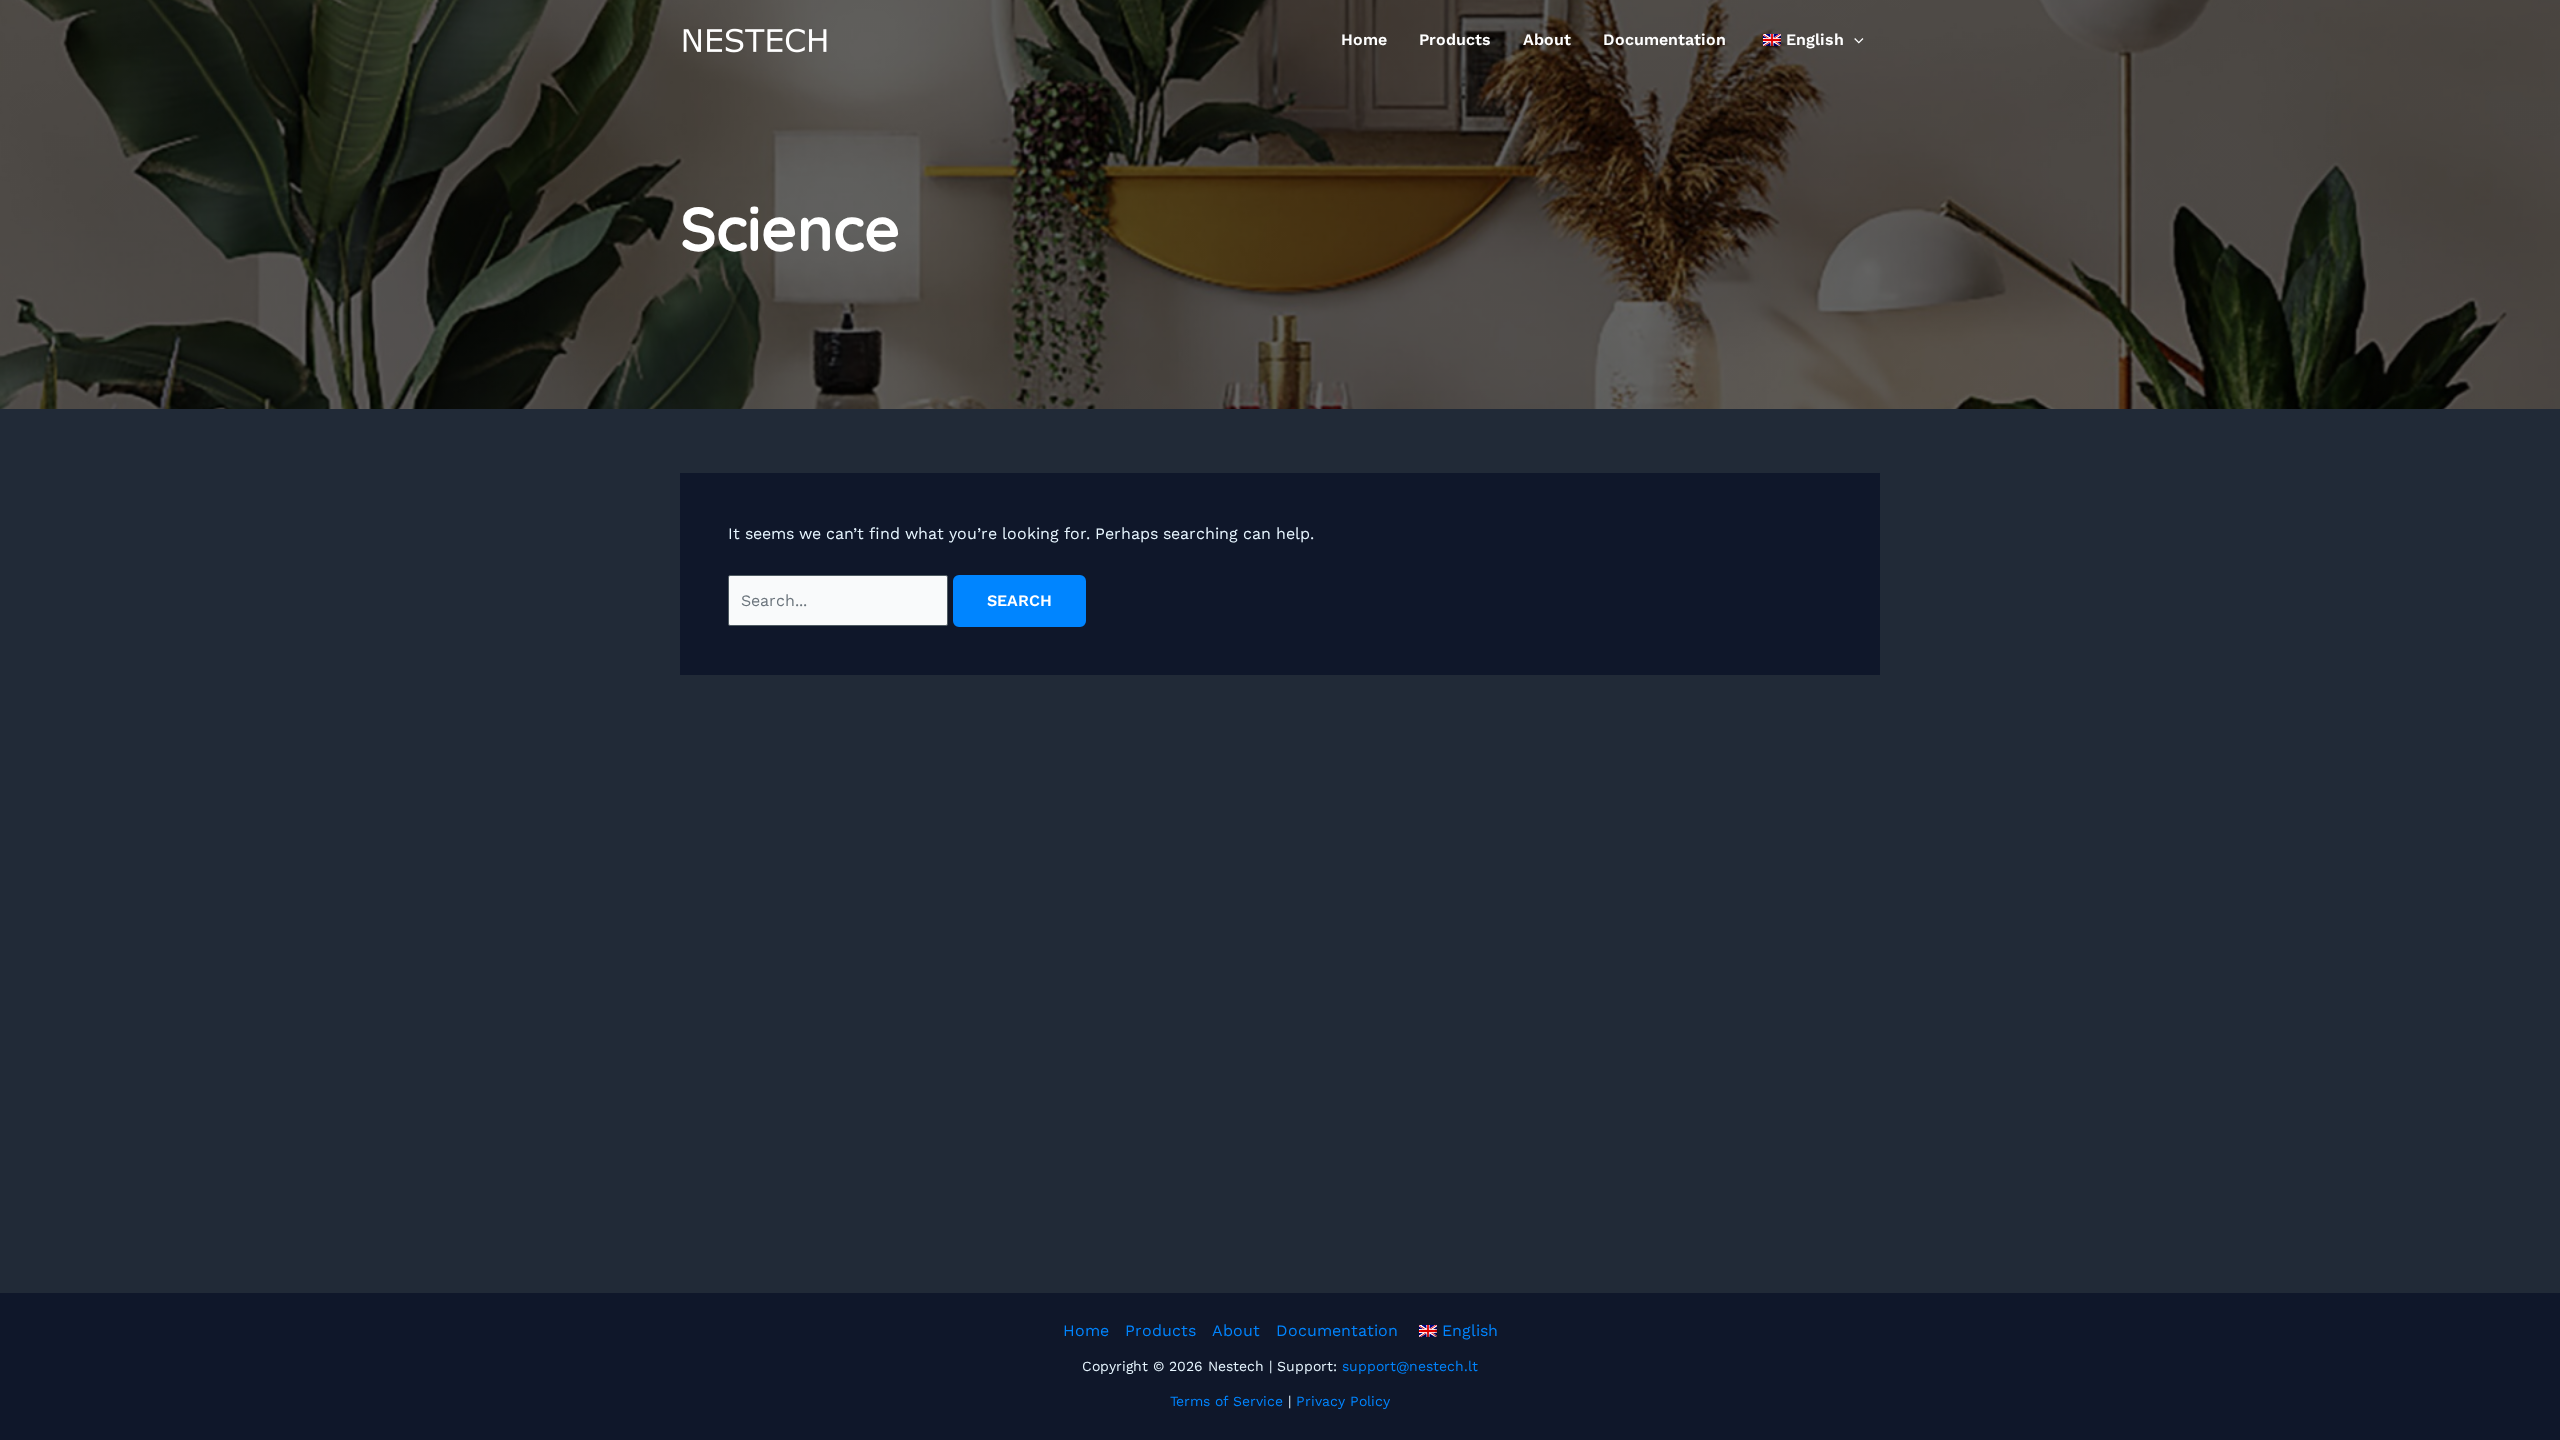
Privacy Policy (1343, 1401)
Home (1364, 40)
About (1547, 40)
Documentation (1664, 40)
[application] (1854, 40)
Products (1455, 40)
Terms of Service (1226, 1401)
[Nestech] (755, 38)
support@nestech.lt (1410, 1366)
